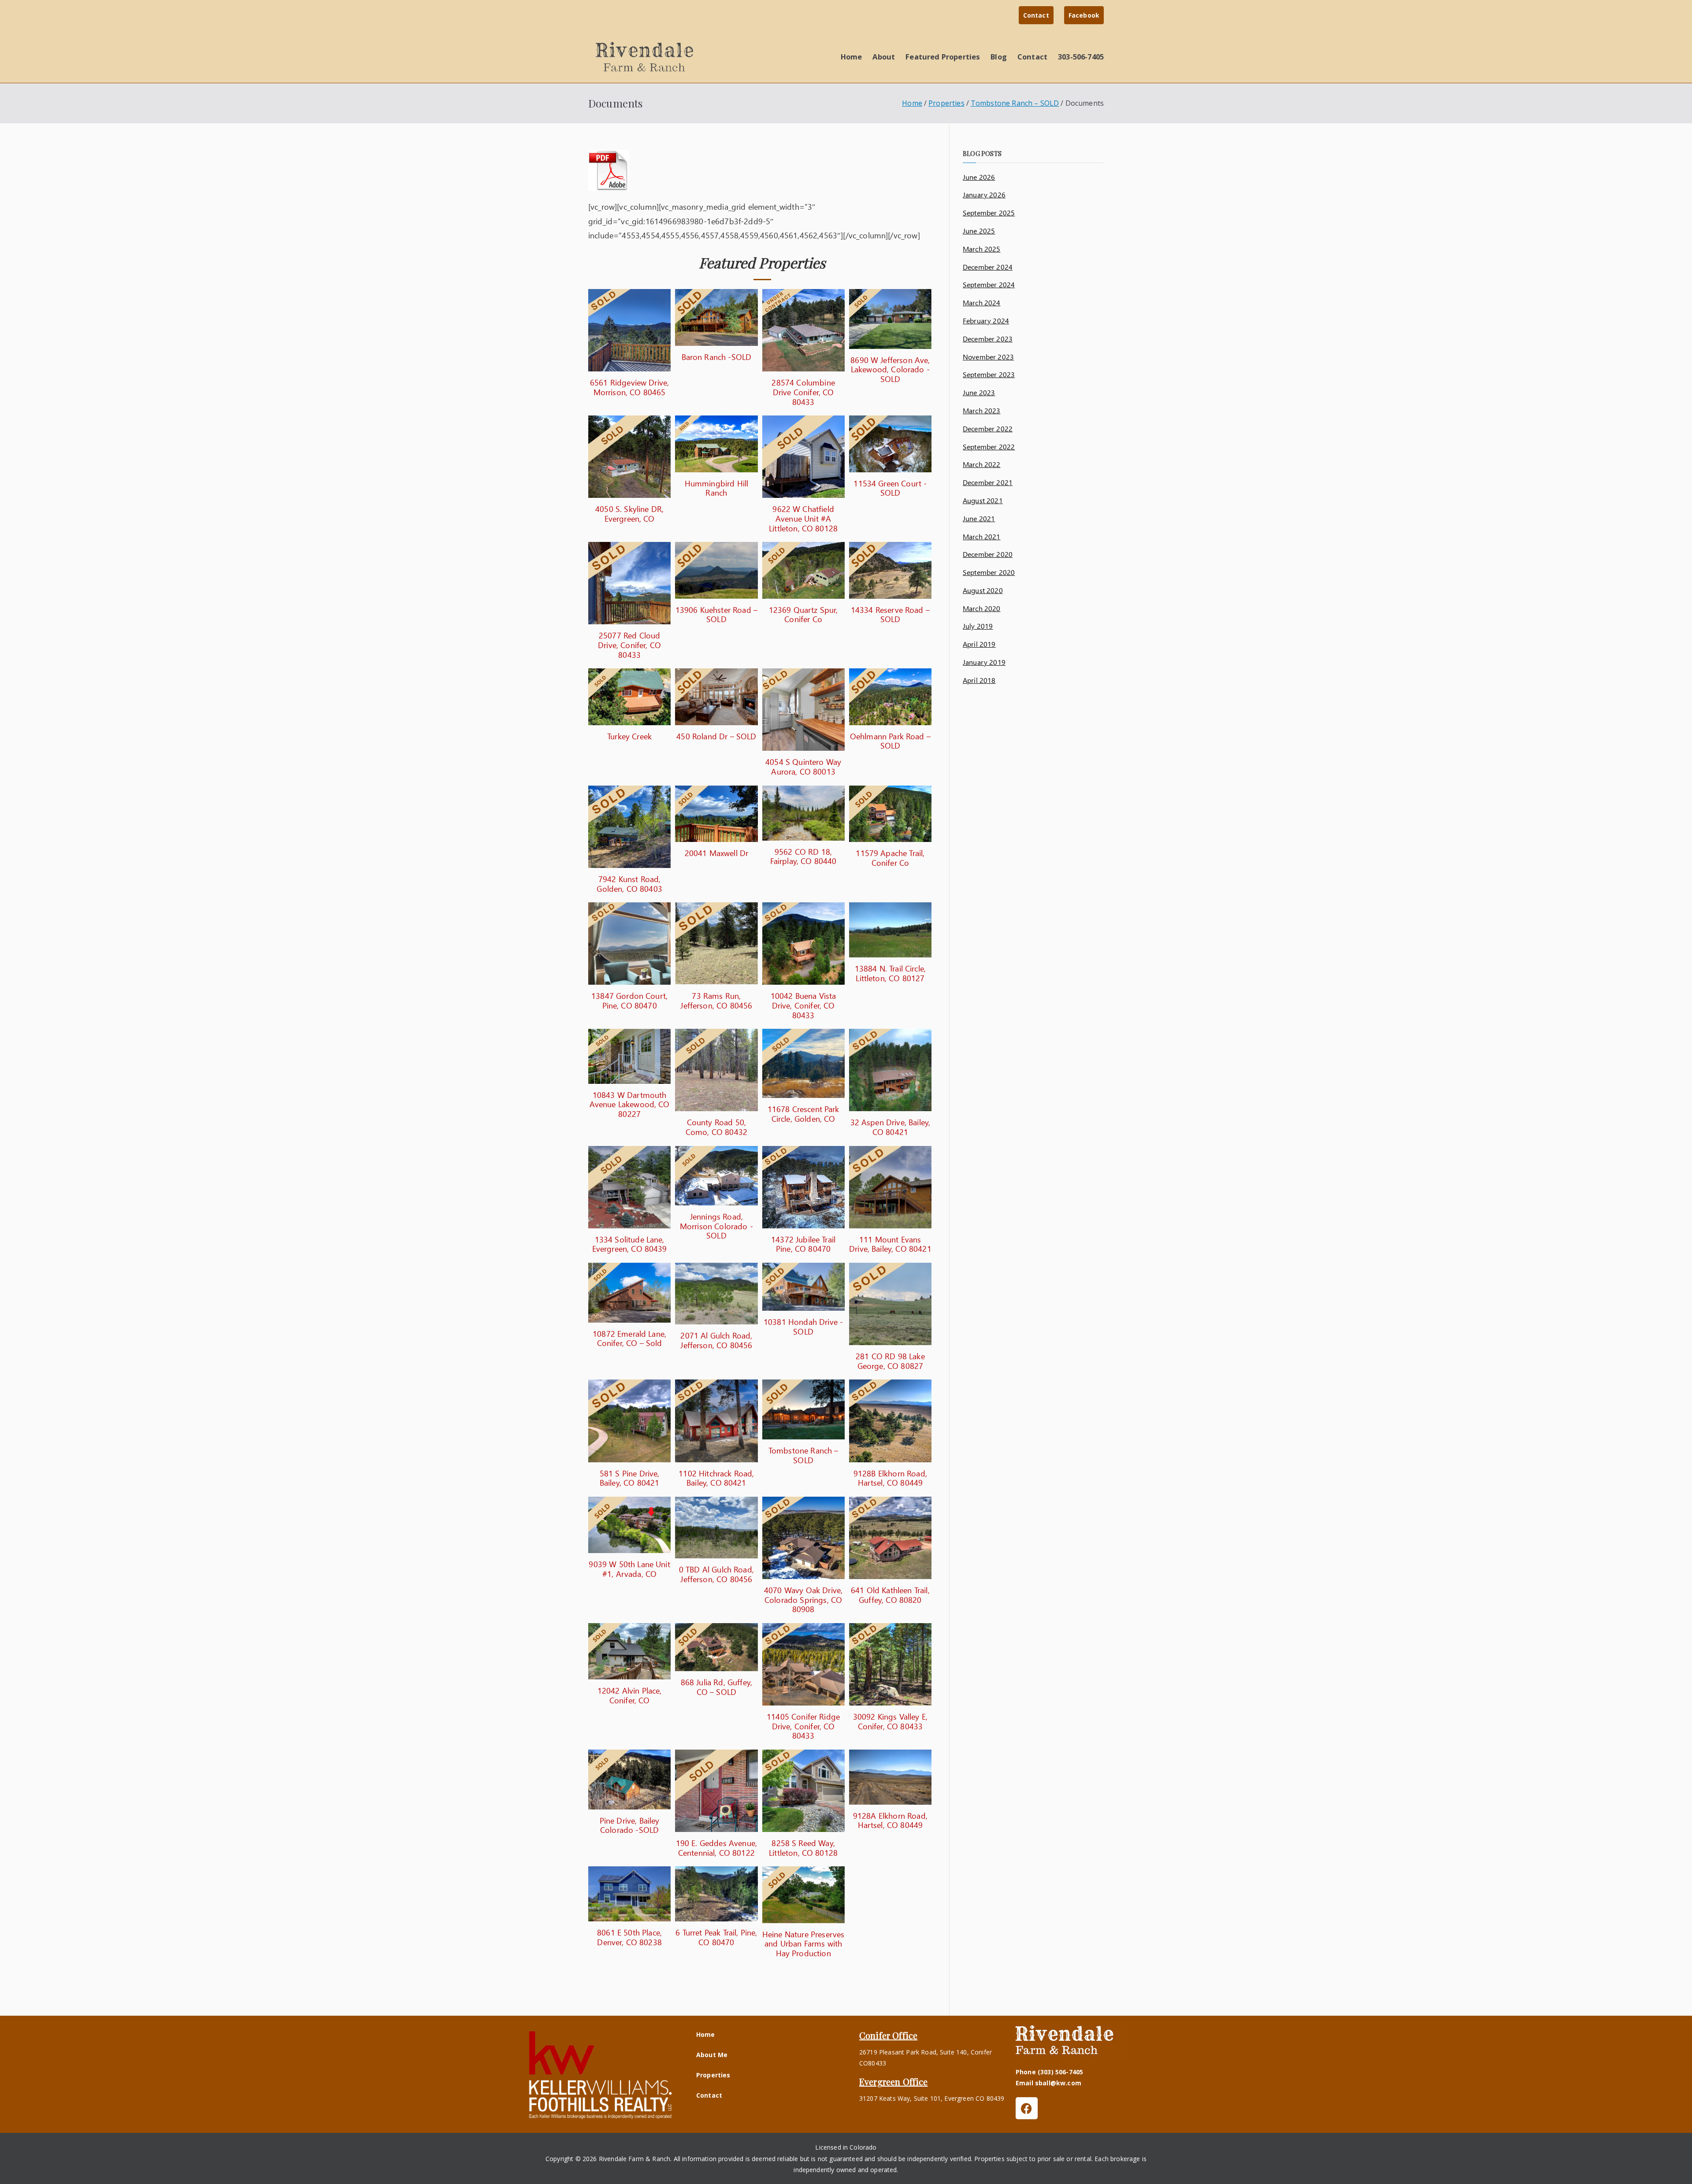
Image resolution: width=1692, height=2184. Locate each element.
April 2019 (979, 644)
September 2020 (989, 572)
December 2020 (988, 554)
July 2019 (978, 626)
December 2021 (988, 482)
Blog (999, 57)
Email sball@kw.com (1048, 2083)
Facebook (1084, 15)
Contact (1036, 15)
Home (852, 57)
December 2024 (988, 267)
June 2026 (979, 177)
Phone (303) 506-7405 (1049, 2072)
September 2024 (989, 284)
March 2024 (982, 302)
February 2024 (986, 321)
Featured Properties (943, 57)
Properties (713, 2075)
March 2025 (982, 249)
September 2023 (989, 374)
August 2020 (983, 590)
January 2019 (984, 662)
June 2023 (979, 392)
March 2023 (982, 410)
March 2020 (982, 608)
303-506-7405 (1081, 57)
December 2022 (988, 428)
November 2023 (988, 357)
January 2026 (984, 195)
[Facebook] (1027, 2108)
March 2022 (982, 464)
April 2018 (979, 680)
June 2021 (979, 518)
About (884, 57)
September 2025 (989, 213)
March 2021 (982, 536)
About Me (712, 2055)
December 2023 (988, 339)
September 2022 (989, 447)
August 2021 (983, 500)
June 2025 (979, 231)
